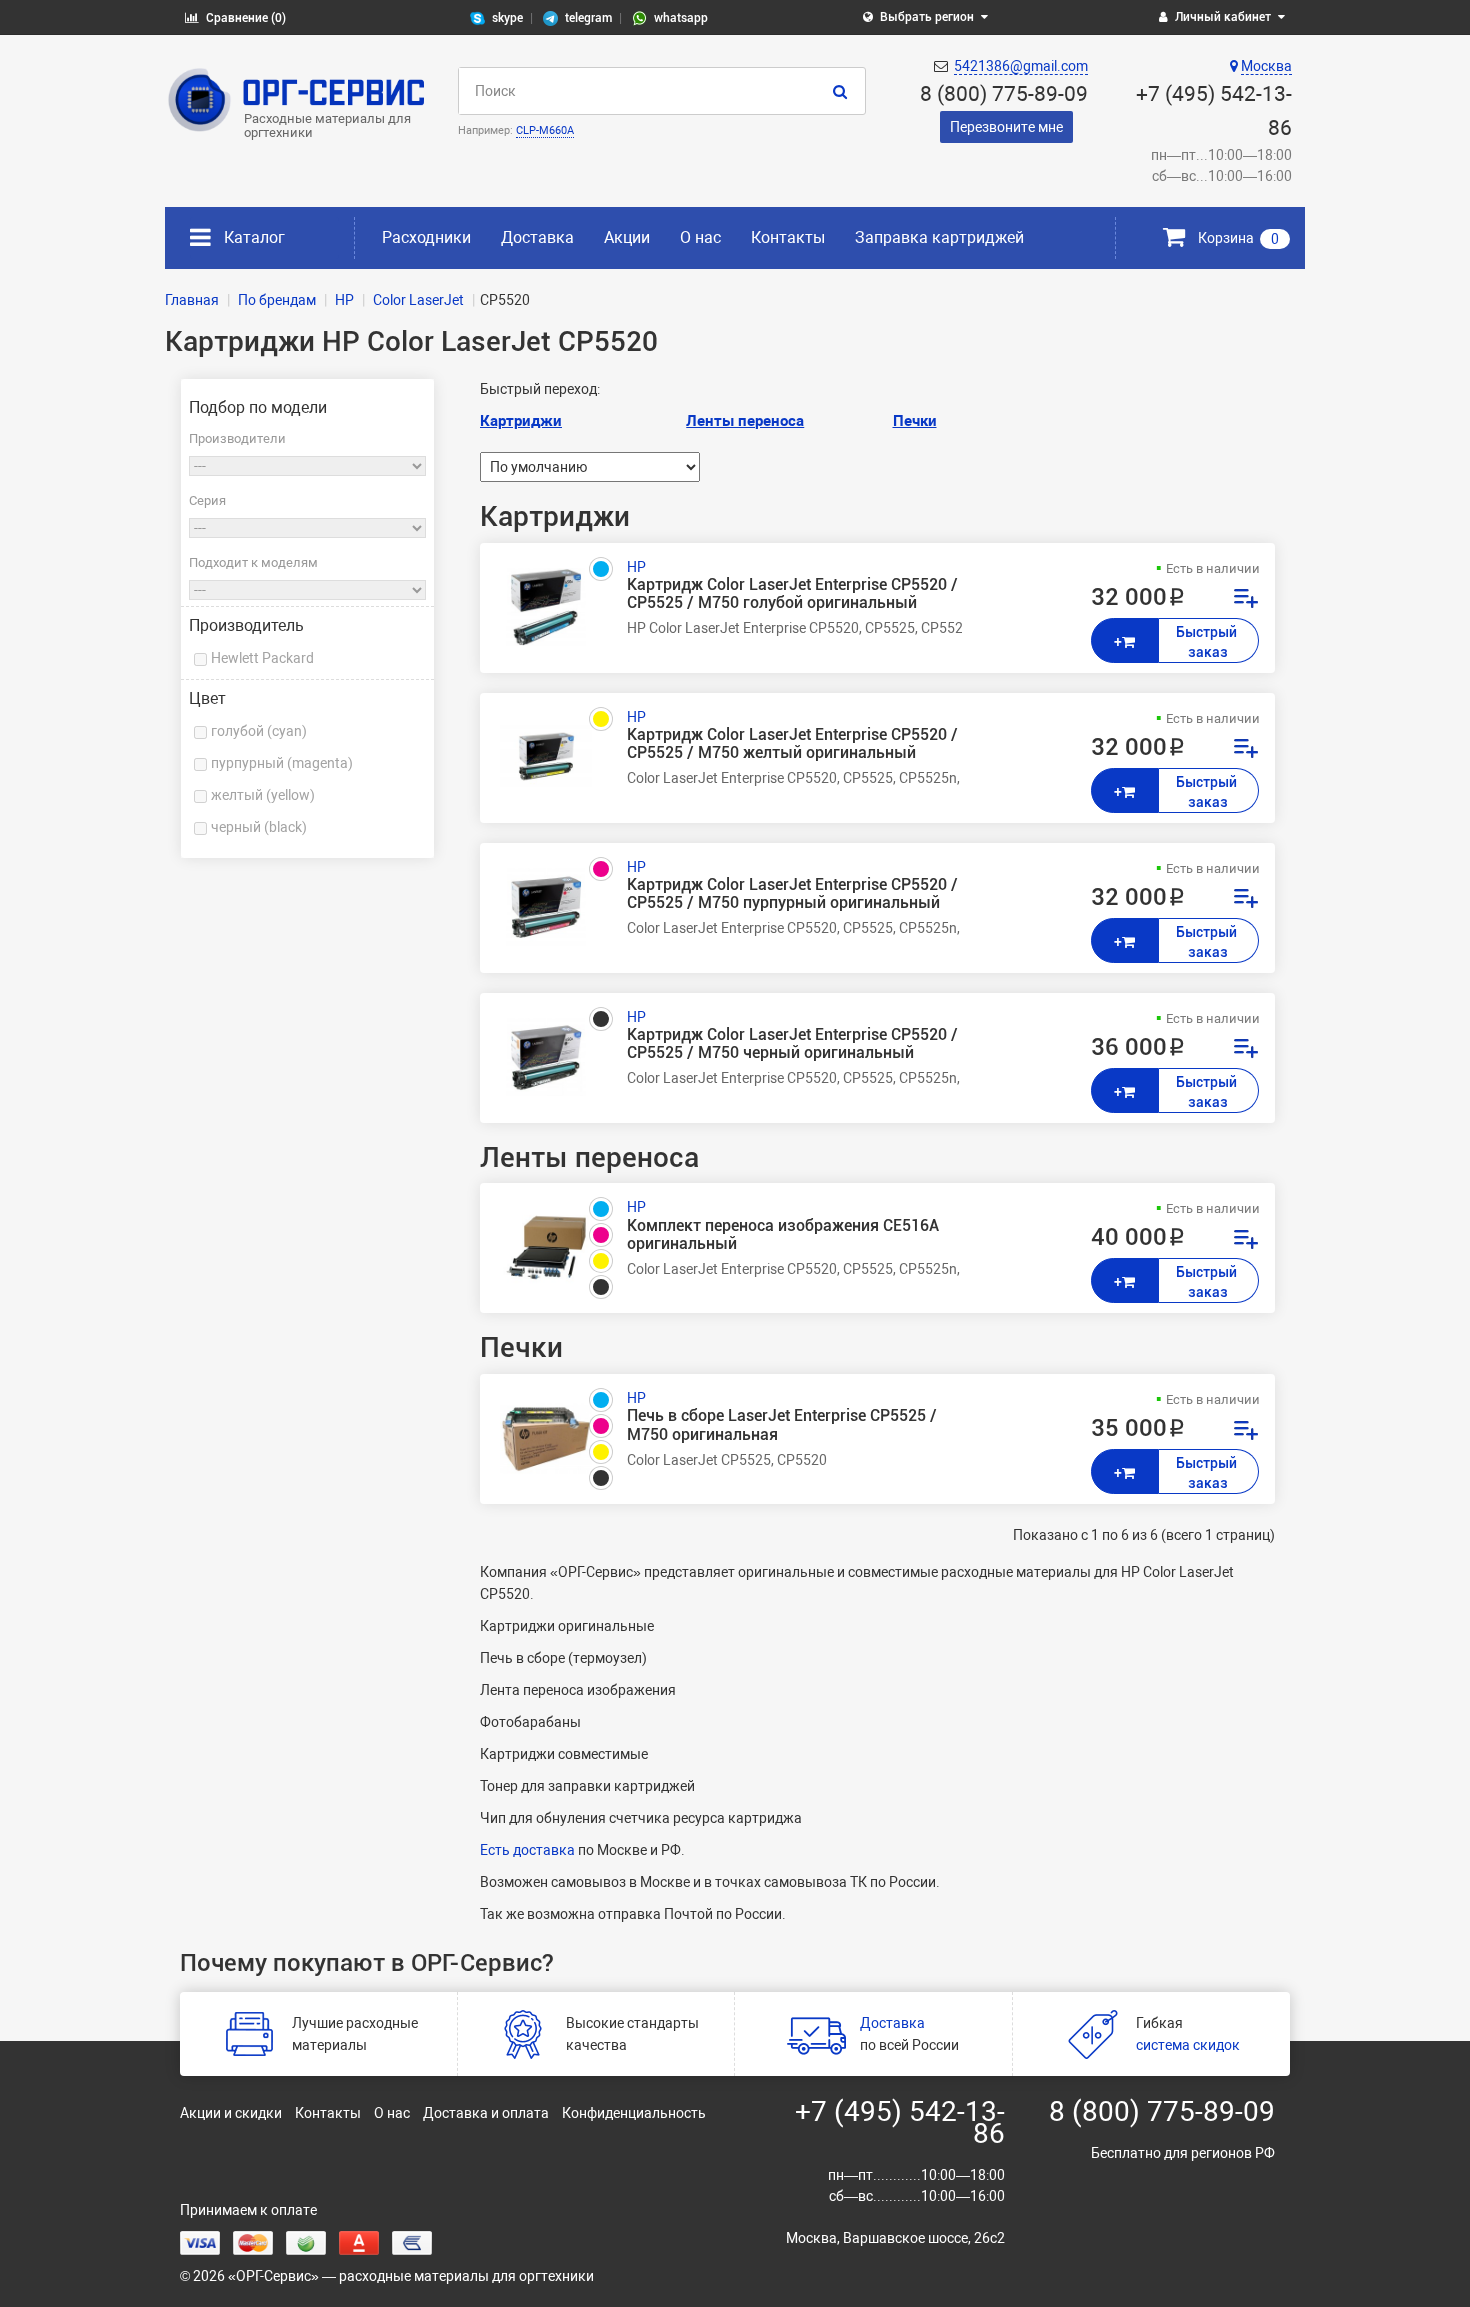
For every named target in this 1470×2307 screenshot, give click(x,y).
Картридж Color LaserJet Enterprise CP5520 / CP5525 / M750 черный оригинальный (792, 1044)
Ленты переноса (745, 421)
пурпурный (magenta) (282, 763)
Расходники (426, 237)
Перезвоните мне (1006, 127)
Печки (915, 421)
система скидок (1188, 2045)
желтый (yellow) (263, 795)
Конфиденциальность (634, 2113)
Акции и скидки (231, 2113)
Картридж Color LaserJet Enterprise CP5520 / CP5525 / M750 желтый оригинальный (792, 744)
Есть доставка (527, 1850)
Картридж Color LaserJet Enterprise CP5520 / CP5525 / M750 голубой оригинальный (792, 594)
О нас (700, 237)
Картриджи (521, 421)
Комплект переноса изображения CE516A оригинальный (783, 1235)
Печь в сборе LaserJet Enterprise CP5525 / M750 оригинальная (782, 1425)
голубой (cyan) (259, 731)
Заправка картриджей (939, 237)
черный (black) (259, 827)
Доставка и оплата (486, 2113)
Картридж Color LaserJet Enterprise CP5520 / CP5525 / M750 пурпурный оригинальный (792, 894)
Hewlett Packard (262, 658)
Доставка (537, 237)
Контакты (788, 237)
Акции (627, 237)
